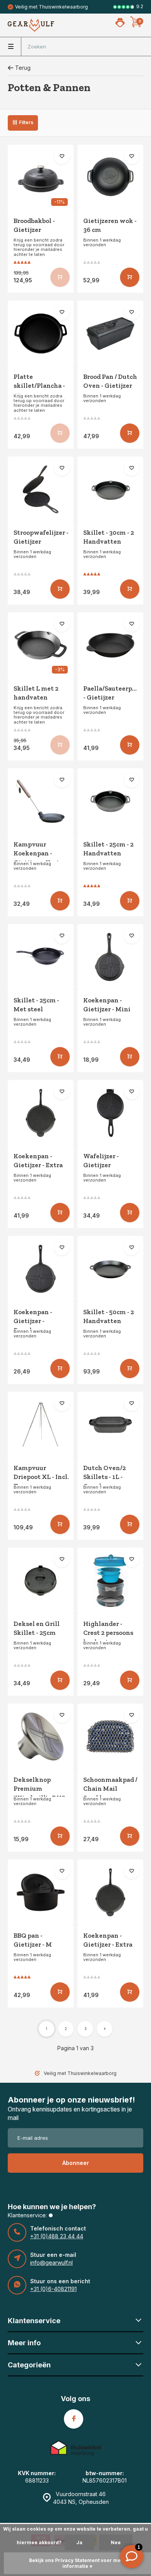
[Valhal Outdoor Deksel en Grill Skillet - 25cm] (41, 1581)
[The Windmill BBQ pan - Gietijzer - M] (41, 1892)
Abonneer (76, 2163)
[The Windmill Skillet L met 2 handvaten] (41, 645)
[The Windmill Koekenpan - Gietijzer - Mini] (110, 957)
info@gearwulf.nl (51, 2262)
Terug (23, 68)
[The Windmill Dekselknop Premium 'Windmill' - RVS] (41, 1736)
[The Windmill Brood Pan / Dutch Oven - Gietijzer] (110, 333)
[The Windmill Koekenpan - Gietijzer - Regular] (41, 1269)
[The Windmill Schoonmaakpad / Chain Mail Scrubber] (110, 1736)
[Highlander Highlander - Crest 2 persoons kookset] (110, 1581)
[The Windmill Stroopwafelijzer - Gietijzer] (41, 489)
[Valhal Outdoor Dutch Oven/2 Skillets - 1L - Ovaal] (110, 1425)
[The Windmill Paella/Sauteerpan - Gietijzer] (110, 645)
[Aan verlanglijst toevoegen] (62, 156)
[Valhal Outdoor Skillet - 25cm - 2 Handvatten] (110, 801)
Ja (79, 2542)
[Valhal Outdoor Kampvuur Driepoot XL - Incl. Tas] (41, 1425)
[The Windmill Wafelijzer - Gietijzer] (110, 1113)
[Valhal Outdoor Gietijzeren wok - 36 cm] (110, 178)
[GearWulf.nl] (31, 25)
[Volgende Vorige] (105, 2029)
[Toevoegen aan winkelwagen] (130, 277)
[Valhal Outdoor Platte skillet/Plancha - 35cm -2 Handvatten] (41, 333)
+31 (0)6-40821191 (53, 2289)
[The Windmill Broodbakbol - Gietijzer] (41, 178)
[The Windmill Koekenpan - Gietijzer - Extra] (41, 1113)
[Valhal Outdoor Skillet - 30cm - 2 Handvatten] (110, 489)
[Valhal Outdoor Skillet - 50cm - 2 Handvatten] (110, 1269)
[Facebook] (74, 2419)
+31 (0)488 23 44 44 (57, 2236)
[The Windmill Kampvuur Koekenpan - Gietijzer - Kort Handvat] (41, 801)
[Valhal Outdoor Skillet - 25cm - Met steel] (41, 957)
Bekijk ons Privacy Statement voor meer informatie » (78, 2563)
